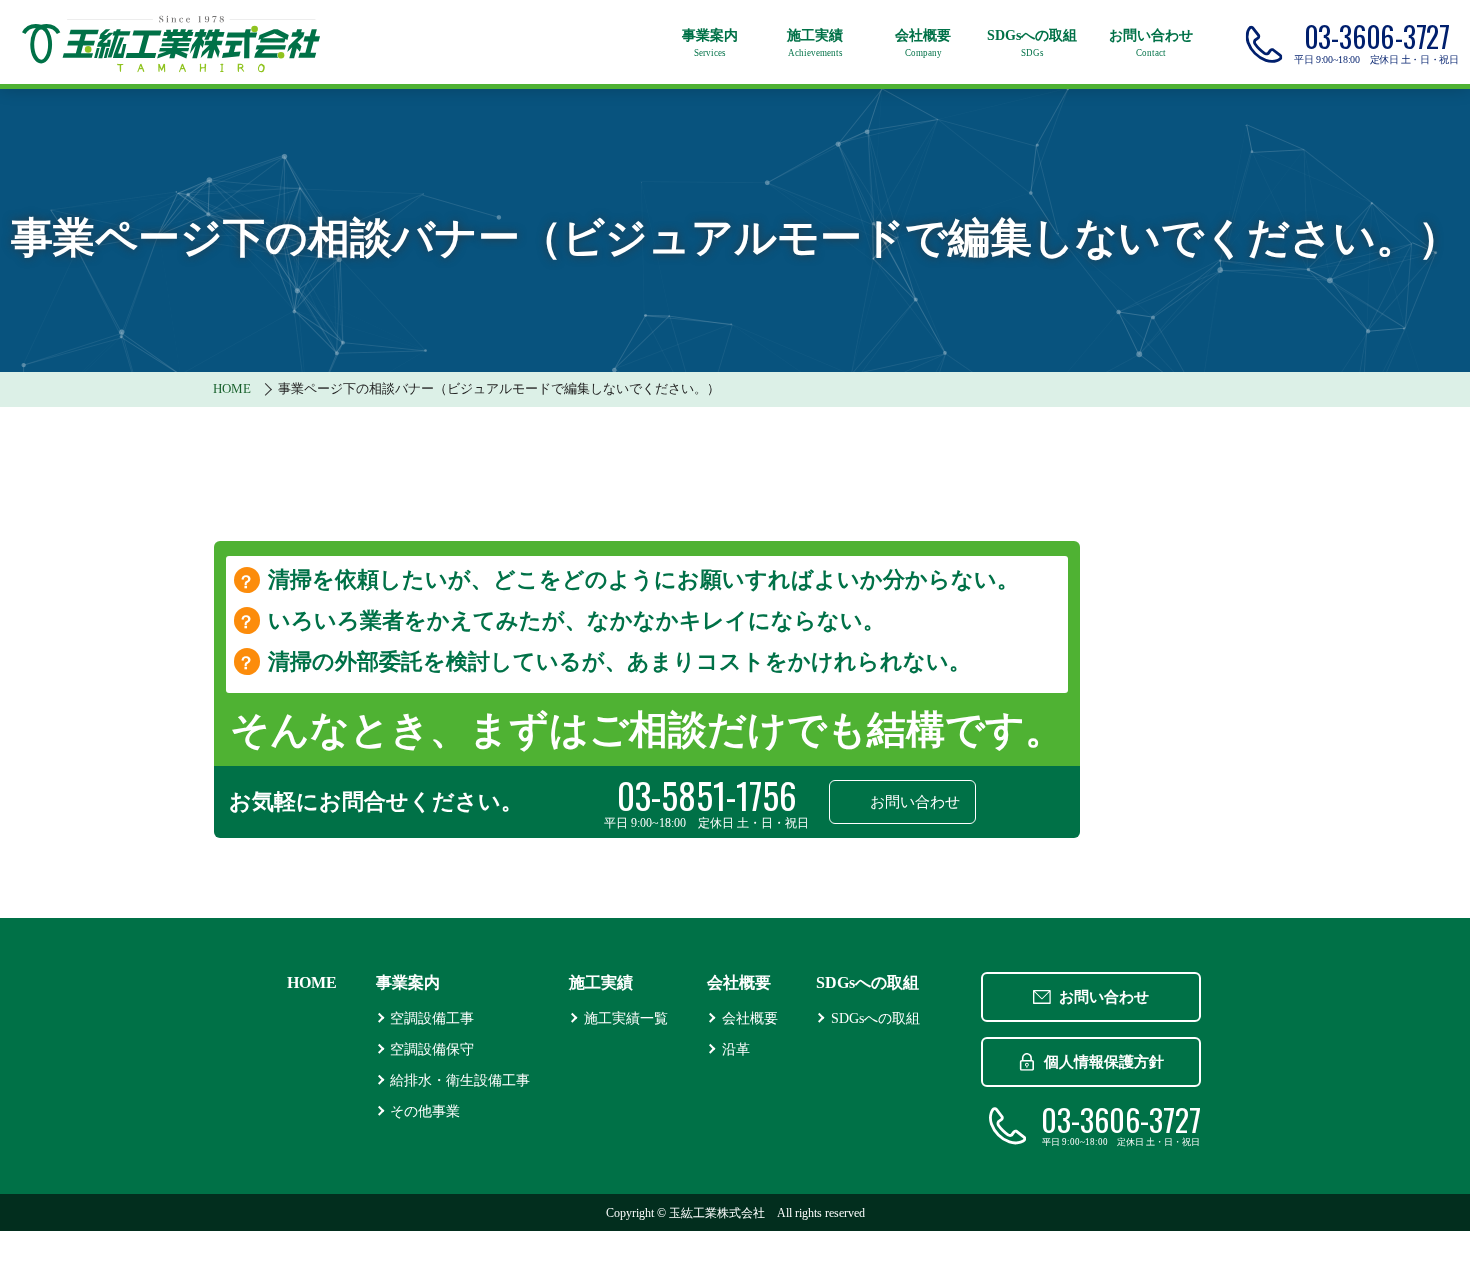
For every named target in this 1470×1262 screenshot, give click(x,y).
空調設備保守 (432, 1049)
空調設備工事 (432, 1018)
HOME (312, 982)
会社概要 (750, 1018)
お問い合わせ (915, 802)
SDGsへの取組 (875, 1018)
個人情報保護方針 (1104, 1062)
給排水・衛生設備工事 (460, 1080)
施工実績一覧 (626, 1018)
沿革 (736, 1049)
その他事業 (425, 1111)
